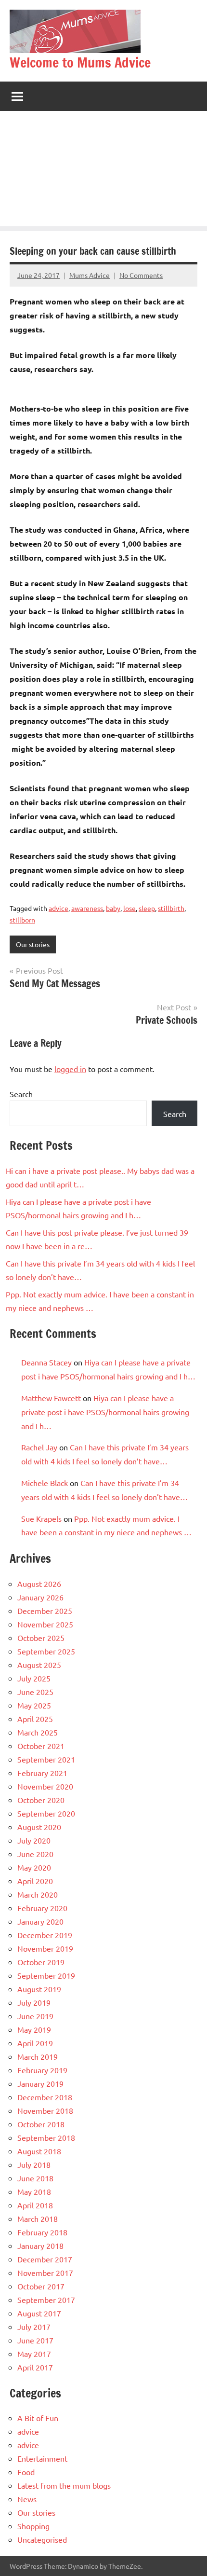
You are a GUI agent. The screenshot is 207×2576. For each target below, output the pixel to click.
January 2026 (40, 1597)
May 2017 (34, 2354)
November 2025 (45, 1624)
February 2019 (42, 2070)
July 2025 (34, 1678)
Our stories (33, 944)
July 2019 (34, 2002)
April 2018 (35, 2205)
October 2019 (41, 1962)
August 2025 (39, 1665)
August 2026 (39, 1584)
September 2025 (46, 1651)
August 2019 (39, 1989)
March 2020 (38, 1894)
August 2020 (39, 1827)
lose (129, 908)
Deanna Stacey (46, 1362)
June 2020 (35, 1854)
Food (26, 2472)
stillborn (22, 920)
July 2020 (34, 1840)
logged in (70, 1069)
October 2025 (41, 1638)
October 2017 (41, 2286)
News (27, 2499)
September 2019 (46, 1975)
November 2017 (45, 2273)
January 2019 (40, 2083)
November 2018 (45, 2110)
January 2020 (40, 1921)
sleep (147, 908)
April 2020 (35, 1881)
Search (21, 1094)
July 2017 (34, 2327)
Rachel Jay (39, 1447)
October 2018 (41, 2124)
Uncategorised (42, 2539)
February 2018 (42, 2232)
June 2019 (35, 2016)
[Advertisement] (103, 171)
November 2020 (45, 1786)
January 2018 (40, 2245)
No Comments (141, 275)
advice (58, 908)
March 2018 (38, 2218)
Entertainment (42, 2458)
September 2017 (46, 2300)
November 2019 (45, 1948)
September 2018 (46, 2137)
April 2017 (35, 2367)
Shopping (33, 2526)
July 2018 (34, 2164)
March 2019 (38, 2056)
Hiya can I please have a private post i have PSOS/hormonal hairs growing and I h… (105, 1412)
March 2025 (38, 1732)
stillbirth (171, 908)
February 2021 (42, 1773)
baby (113, 908)
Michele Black (45, 1483)
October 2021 (41, 1746)
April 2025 (35, 1719)
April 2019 (35, 2043)
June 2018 (35, 2178)
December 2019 (45, 1935)
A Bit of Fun (38, 2418)
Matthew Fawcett (51, 1398)
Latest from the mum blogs (64, 2485)
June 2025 (35, 1692)
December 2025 (45, 1611)
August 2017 (39, 2313)
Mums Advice (90, 275)
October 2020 (41, 1800)
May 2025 (34, 1705)
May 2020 (34, 1867)
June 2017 (35, 2340)
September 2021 (46, 1759)
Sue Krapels (41, 1518)
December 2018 (45, 2097)
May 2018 (34, 2191)
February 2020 (42, 1908)
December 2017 (45, 2259)
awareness (87, 908)
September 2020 (46, 1813)
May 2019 (34, 2029)
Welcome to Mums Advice (80, 62)
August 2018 (39, 2151)
